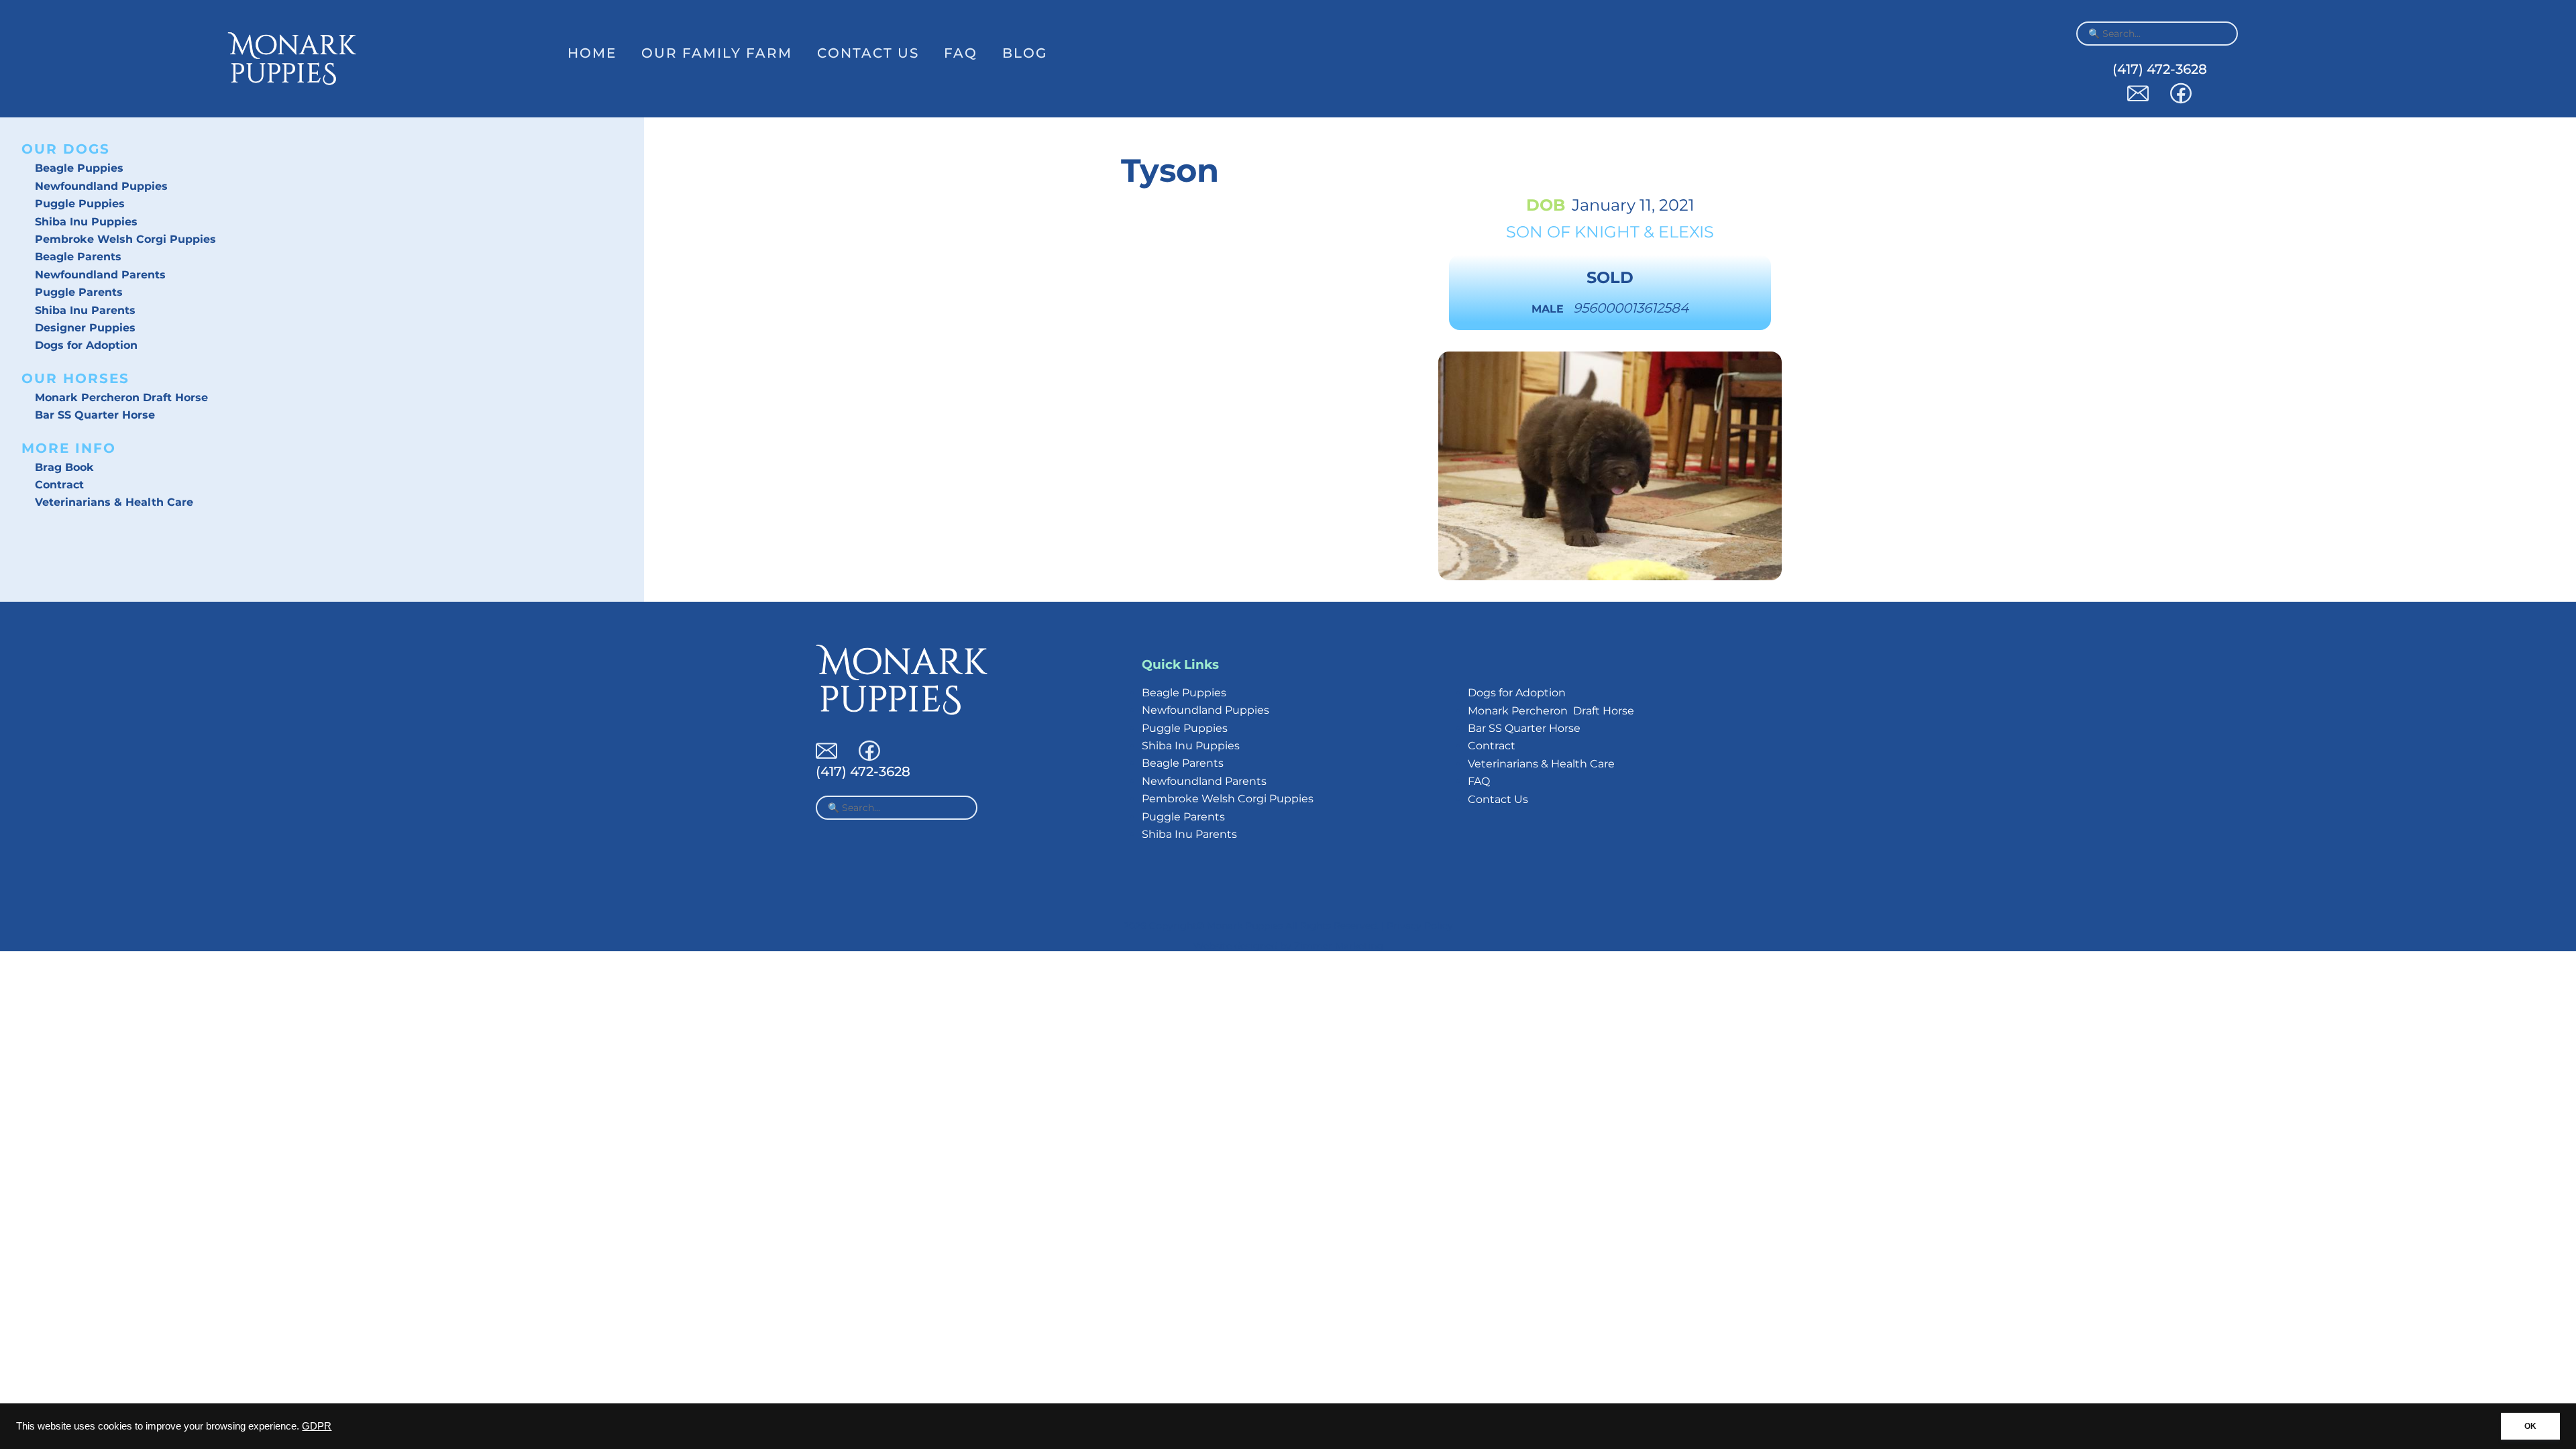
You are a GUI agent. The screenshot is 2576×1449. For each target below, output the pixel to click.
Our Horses (75, 378)
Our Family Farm (717, 53)
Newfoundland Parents (100, 275)
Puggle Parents (79, 292)
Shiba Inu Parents (85, 310)
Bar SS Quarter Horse (95, 415)
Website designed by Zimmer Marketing (1288, 946)
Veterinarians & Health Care (114, 502)
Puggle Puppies (80, 204)
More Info (69, 448)
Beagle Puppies (79, 168)
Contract (59, 485)
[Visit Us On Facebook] (2181, 100)
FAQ (961, 53)
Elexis (1686, 232)
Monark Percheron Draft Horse (121, 397)
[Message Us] (2138, 100)
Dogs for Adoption (86, 345)
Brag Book (64, 467)
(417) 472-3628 (2160, 69)
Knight (1607, 232)
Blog (1025, 53)
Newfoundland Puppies (101, 186)
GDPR (317, 1426)
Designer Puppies (85, 328)
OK (2530, 1426)
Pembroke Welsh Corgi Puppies (125, 239)
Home (592, 53)
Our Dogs (66, 149)
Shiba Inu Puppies (86, 222)
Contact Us (868, 53)
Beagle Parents (78, 257)
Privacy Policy (1420, 926)
